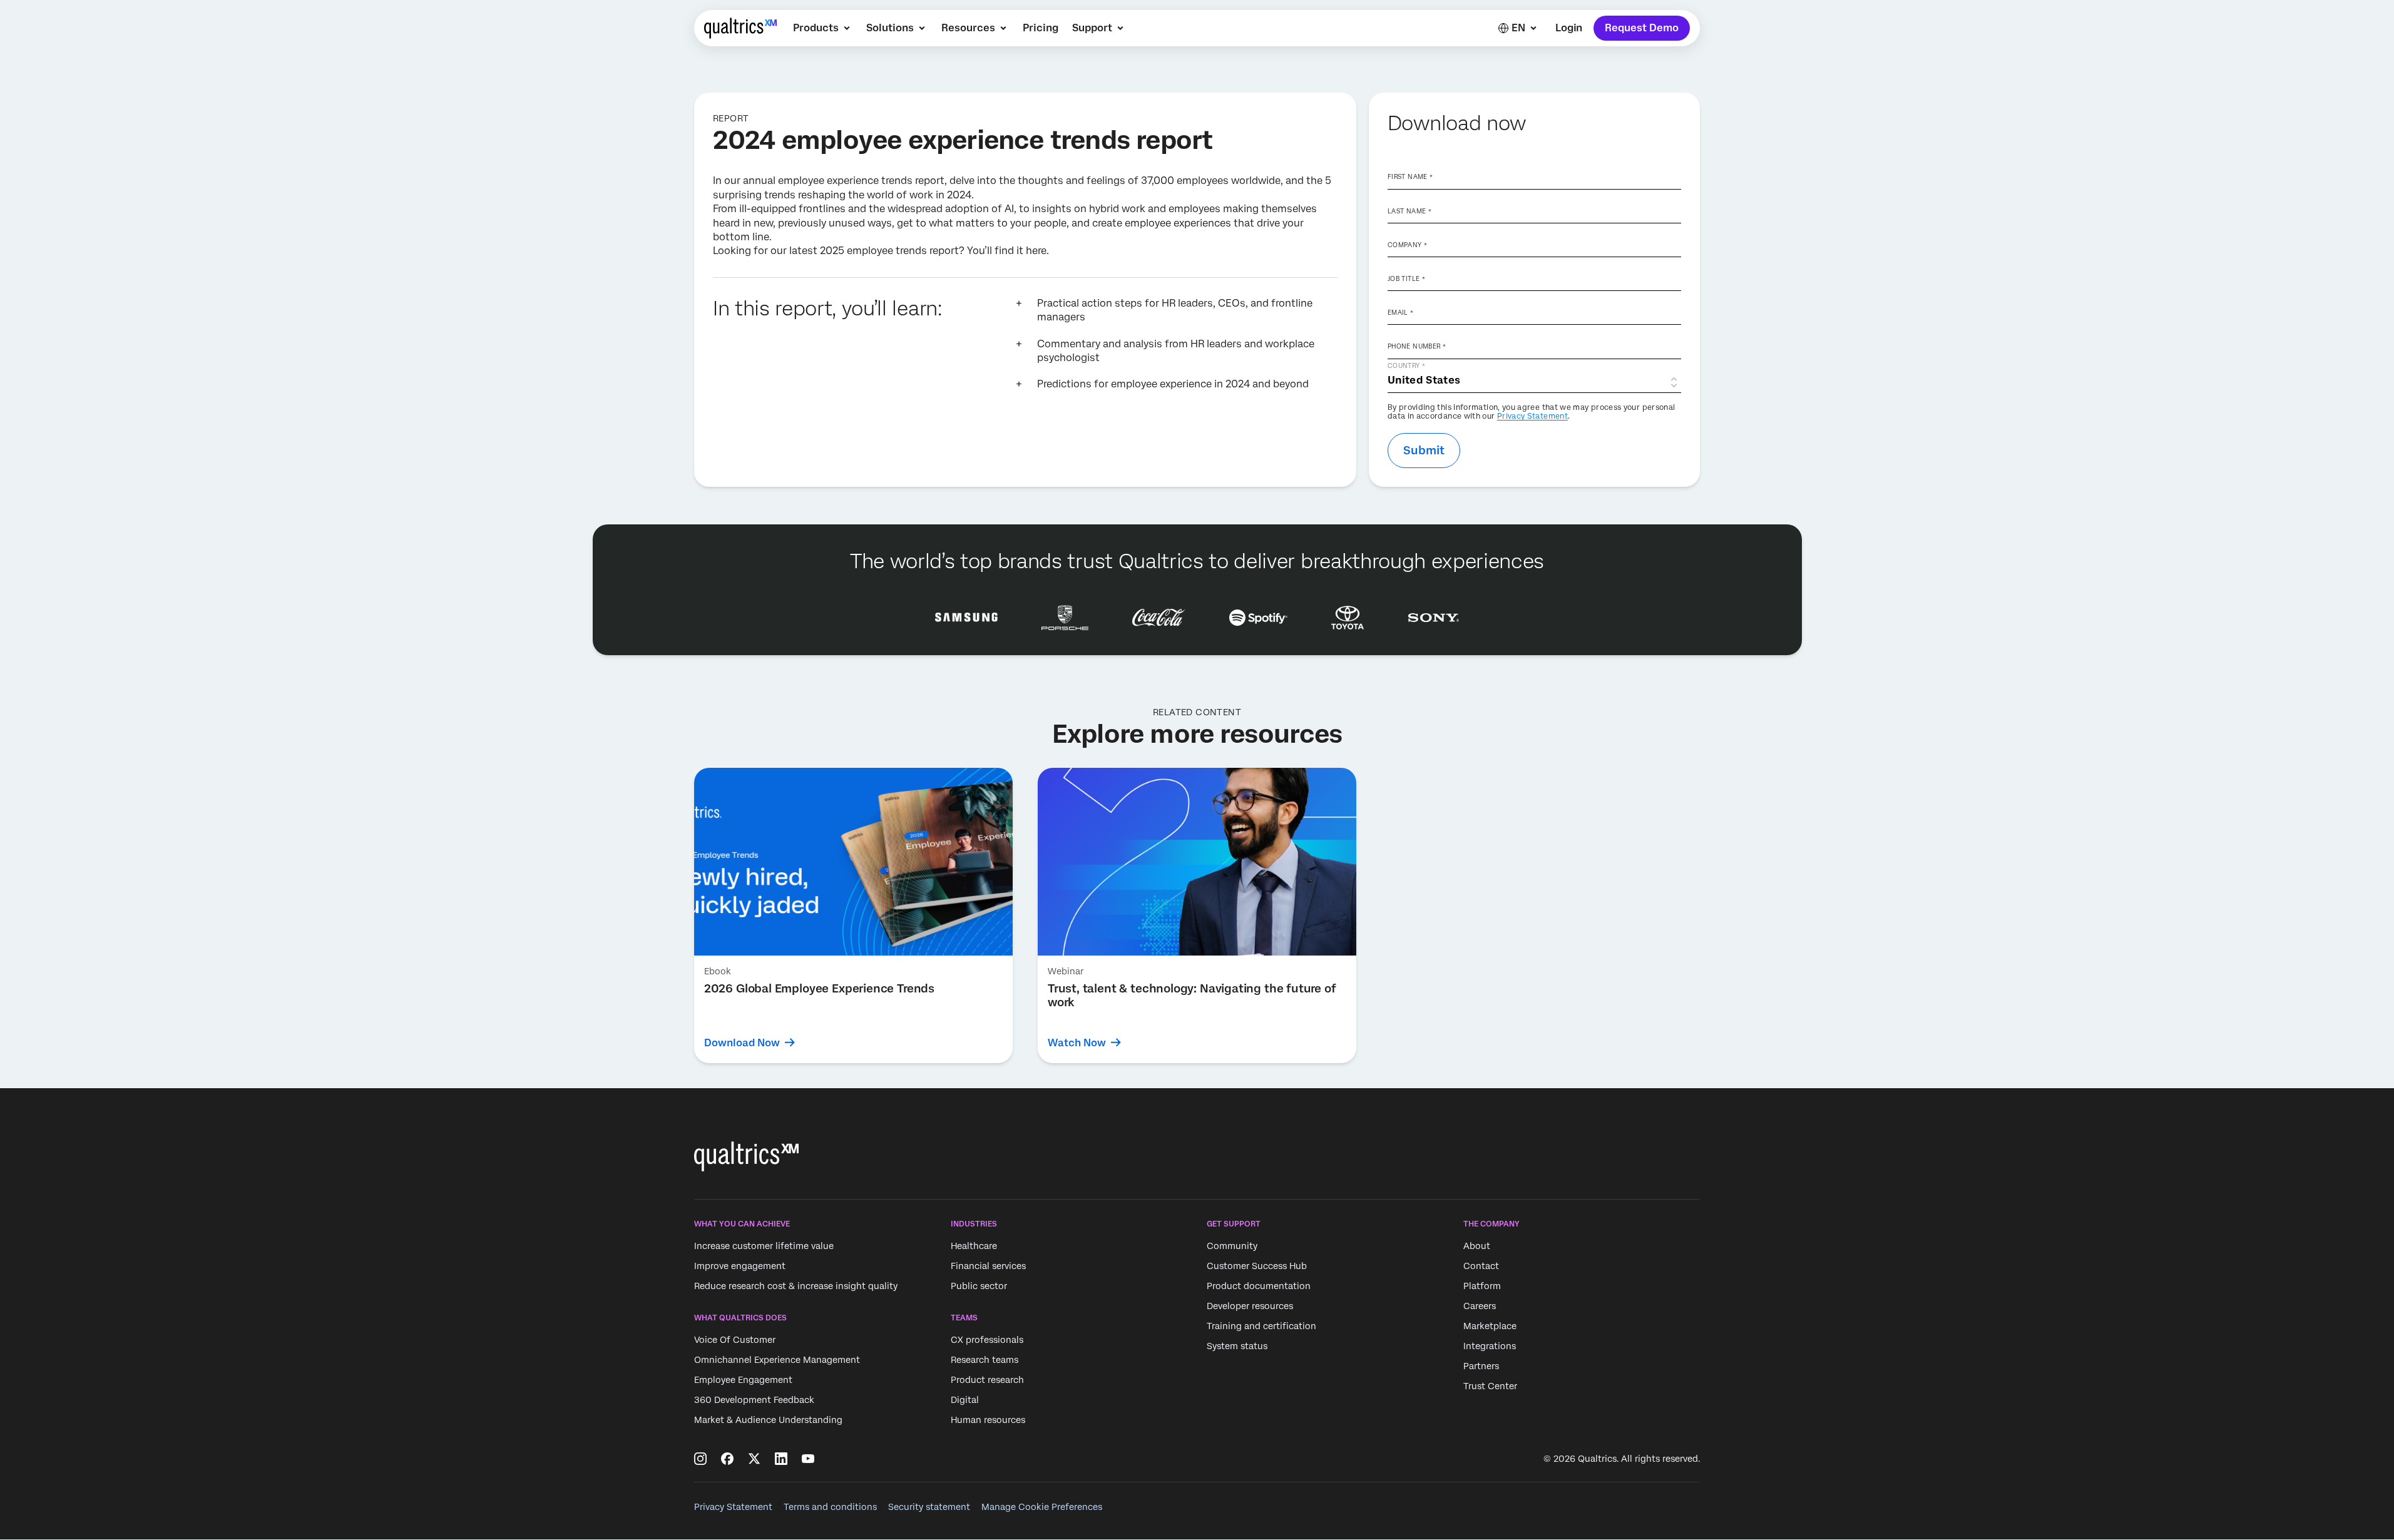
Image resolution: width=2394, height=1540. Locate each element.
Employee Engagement (743, 1380)
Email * (1401, 312)
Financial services (988, 1266)
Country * (1406, 365)
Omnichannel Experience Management (777, 1360)
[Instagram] (700, 1459)
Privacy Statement (1532, 416)
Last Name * (1409, 211)
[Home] (740, 28)
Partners (1481, 1366)
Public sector (979, 1286)
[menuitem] (823, 28)
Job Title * (1406, 278)
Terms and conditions (830, 1507)
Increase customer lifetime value (764, 1246)
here (1036, 251)
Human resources (988, 1420)
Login (1569, 28)
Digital (965, 1400)
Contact (1481, 1266)
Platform (1482, 1286)
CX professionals (987, 1340)
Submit (1424, 450)
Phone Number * (1417, 346)
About (1477, 1246)
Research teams (985, 1360)
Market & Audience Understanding (768, 1420)
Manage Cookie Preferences (1042, 1507)
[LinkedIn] (781, 1459)
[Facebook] (727, 1459)
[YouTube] (808, 1459)
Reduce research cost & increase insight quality (796, 1286)
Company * (1407, 245)
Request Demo (1642, 28)
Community (1232, 1246)
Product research (987, 1380)
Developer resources (1250, 1306)
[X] (754, 1459)
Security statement (929, 1507)
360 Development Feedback (754, 1400)
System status (1237, 1346)
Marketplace (1490, 1326)
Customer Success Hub (1257, 1266)
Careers (1480, 1306)
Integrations (1490, 1346)
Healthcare (974, 1246)
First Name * (1410, 176)
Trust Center (1490, 1386)
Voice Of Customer (735, 1340)
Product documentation (1259, 1286)
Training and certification (1261, 1326)
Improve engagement (740, 1266)
